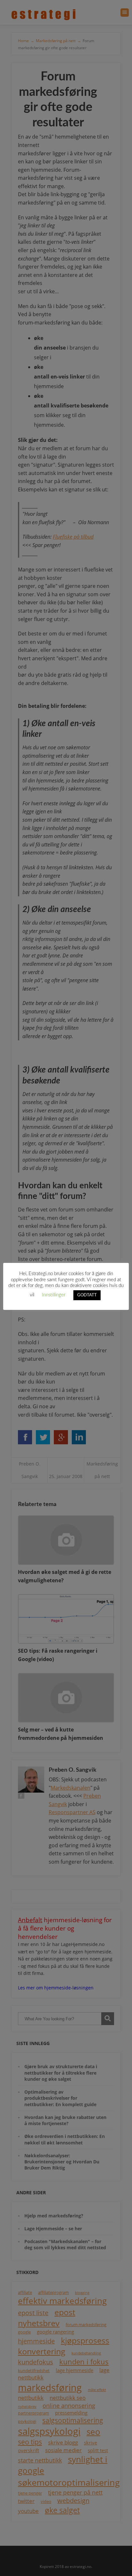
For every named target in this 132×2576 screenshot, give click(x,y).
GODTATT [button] (87, 1295)
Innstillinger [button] (54, 1295)
